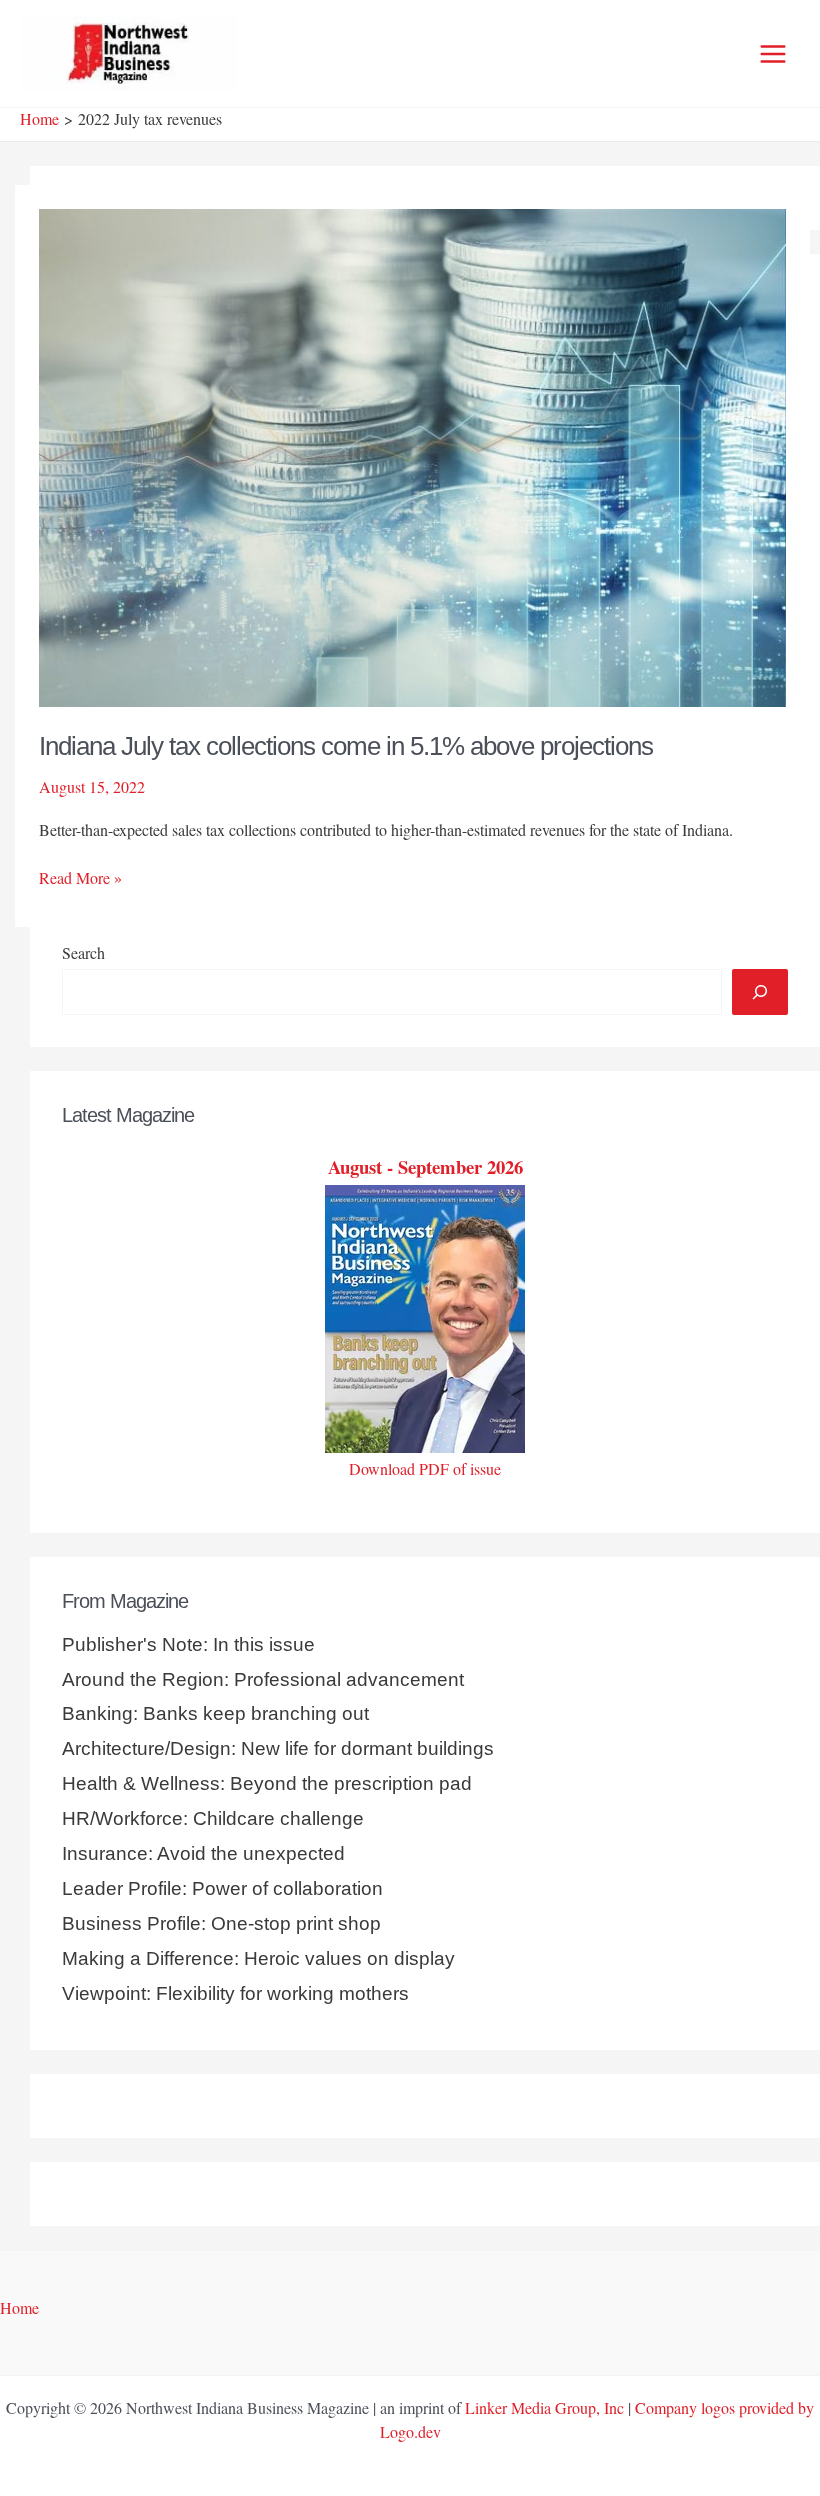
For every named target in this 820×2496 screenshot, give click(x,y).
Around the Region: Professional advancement (263, 1679)
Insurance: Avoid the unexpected (203, 1853)
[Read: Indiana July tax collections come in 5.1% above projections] (412, 454)
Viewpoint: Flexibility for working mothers (235, 1993)
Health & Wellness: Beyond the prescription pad (267, 1783)
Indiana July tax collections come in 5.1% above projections (346, 746)
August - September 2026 (425, 1166)
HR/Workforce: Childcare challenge (213, 1818)
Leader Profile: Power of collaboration (222, 1888)
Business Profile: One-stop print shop (221, 1923)
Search (83, 952)
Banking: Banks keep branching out (215, 1713)
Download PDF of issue (425, 1468)
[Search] (760, 992)
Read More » (80, 878)
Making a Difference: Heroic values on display (258, 1958)
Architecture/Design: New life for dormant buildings (278, 1748)
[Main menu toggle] (773, 54)
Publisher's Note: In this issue (188, 1644)
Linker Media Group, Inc (544, 2407)
